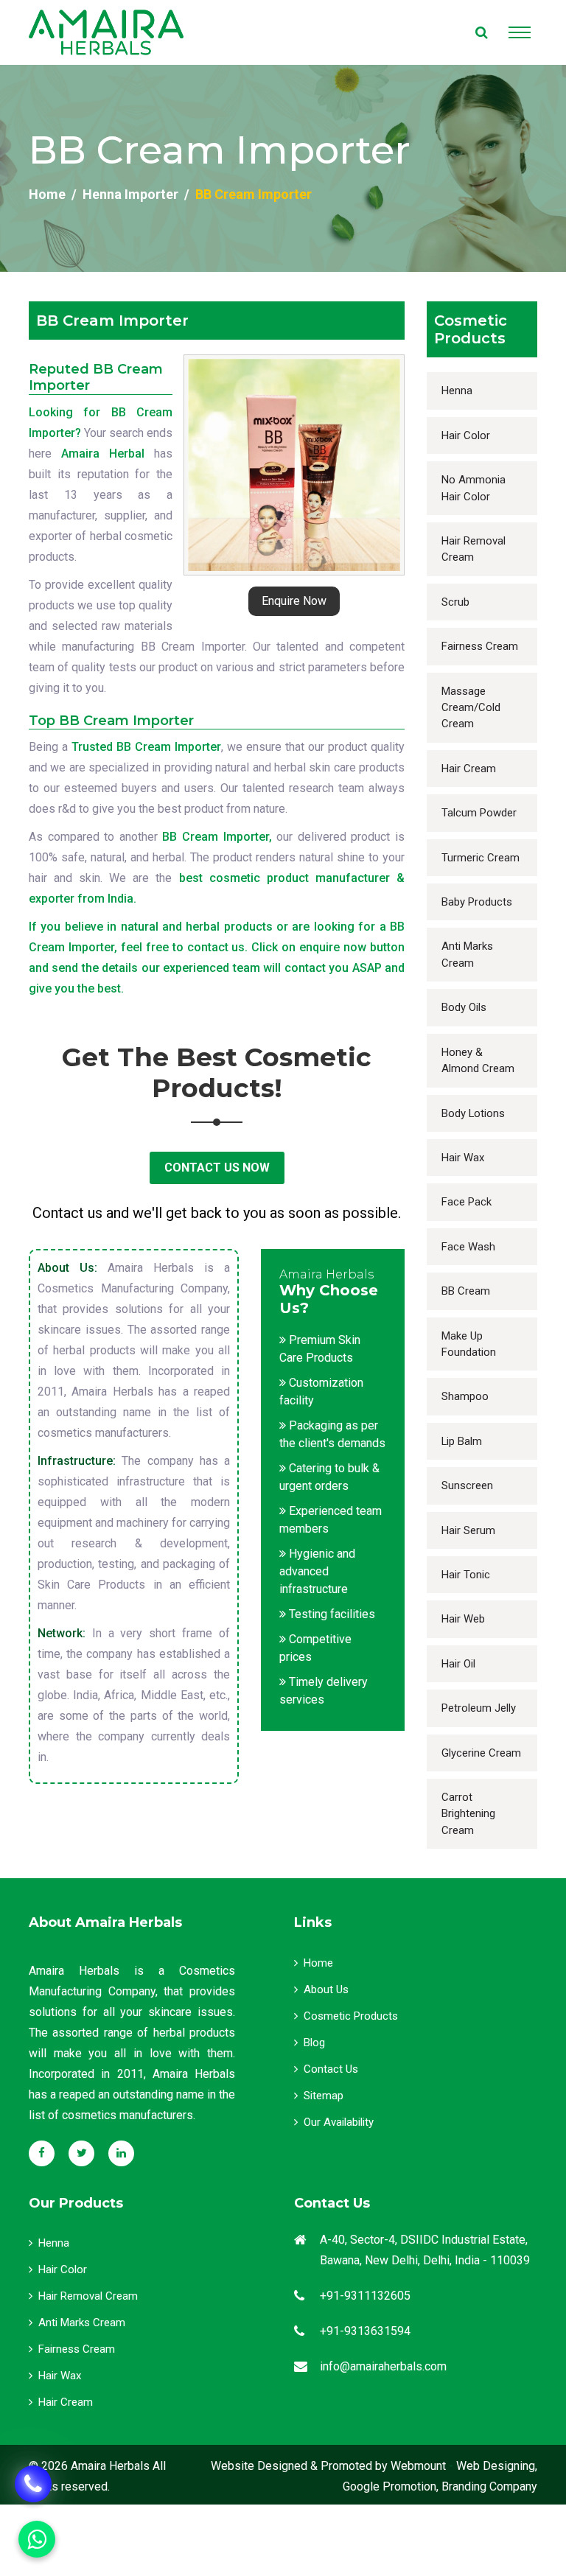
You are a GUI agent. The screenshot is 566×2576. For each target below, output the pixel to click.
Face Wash (468, 1247)
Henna (457, 391)
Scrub (455, 602)
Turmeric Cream (481, 858)
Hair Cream (469, 769)
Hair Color (466, 435)
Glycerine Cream (481, 1753)
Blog (314, 2043)
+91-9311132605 (365, 2296)
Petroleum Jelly (479, 1708)
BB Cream (466, 1291)
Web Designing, (497, 2466)
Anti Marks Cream (467, 954)
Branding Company (489, 2486)
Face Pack (467, 1202)
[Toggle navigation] (520, 32)
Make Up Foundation (469, 1344)
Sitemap (324, 2096)
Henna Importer (130, 194)
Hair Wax (463, 1158)
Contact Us (331, 2069)
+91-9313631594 (365, 2331)
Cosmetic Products (351, 2016)
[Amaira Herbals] (106, 32)
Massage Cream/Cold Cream (471, 708)
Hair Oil (458, 1664)
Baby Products (477, 902)
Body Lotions (473, 1113)
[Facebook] (42, 2153)
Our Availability (339, 2122)
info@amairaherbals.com (383, 2366)
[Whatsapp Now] (33, 2484)
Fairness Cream (480, 646)
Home (47, 194)
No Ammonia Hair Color (474, 488)
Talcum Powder (479, 813)
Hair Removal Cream (474, 549)
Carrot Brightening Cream (468, 1814)
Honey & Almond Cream (478, 1060)
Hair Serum (468, 1530)
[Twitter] (81, 2153)
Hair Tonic (466, 1575)
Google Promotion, (391, 2486)
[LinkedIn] (121, 2153)
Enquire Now (294, 601)
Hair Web (463, 1619)
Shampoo (465, 1396)
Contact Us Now (217, 1168)
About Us (326, 1989)
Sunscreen (467, 1485)
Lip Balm (462, 1441)
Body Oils (464, 1007)
